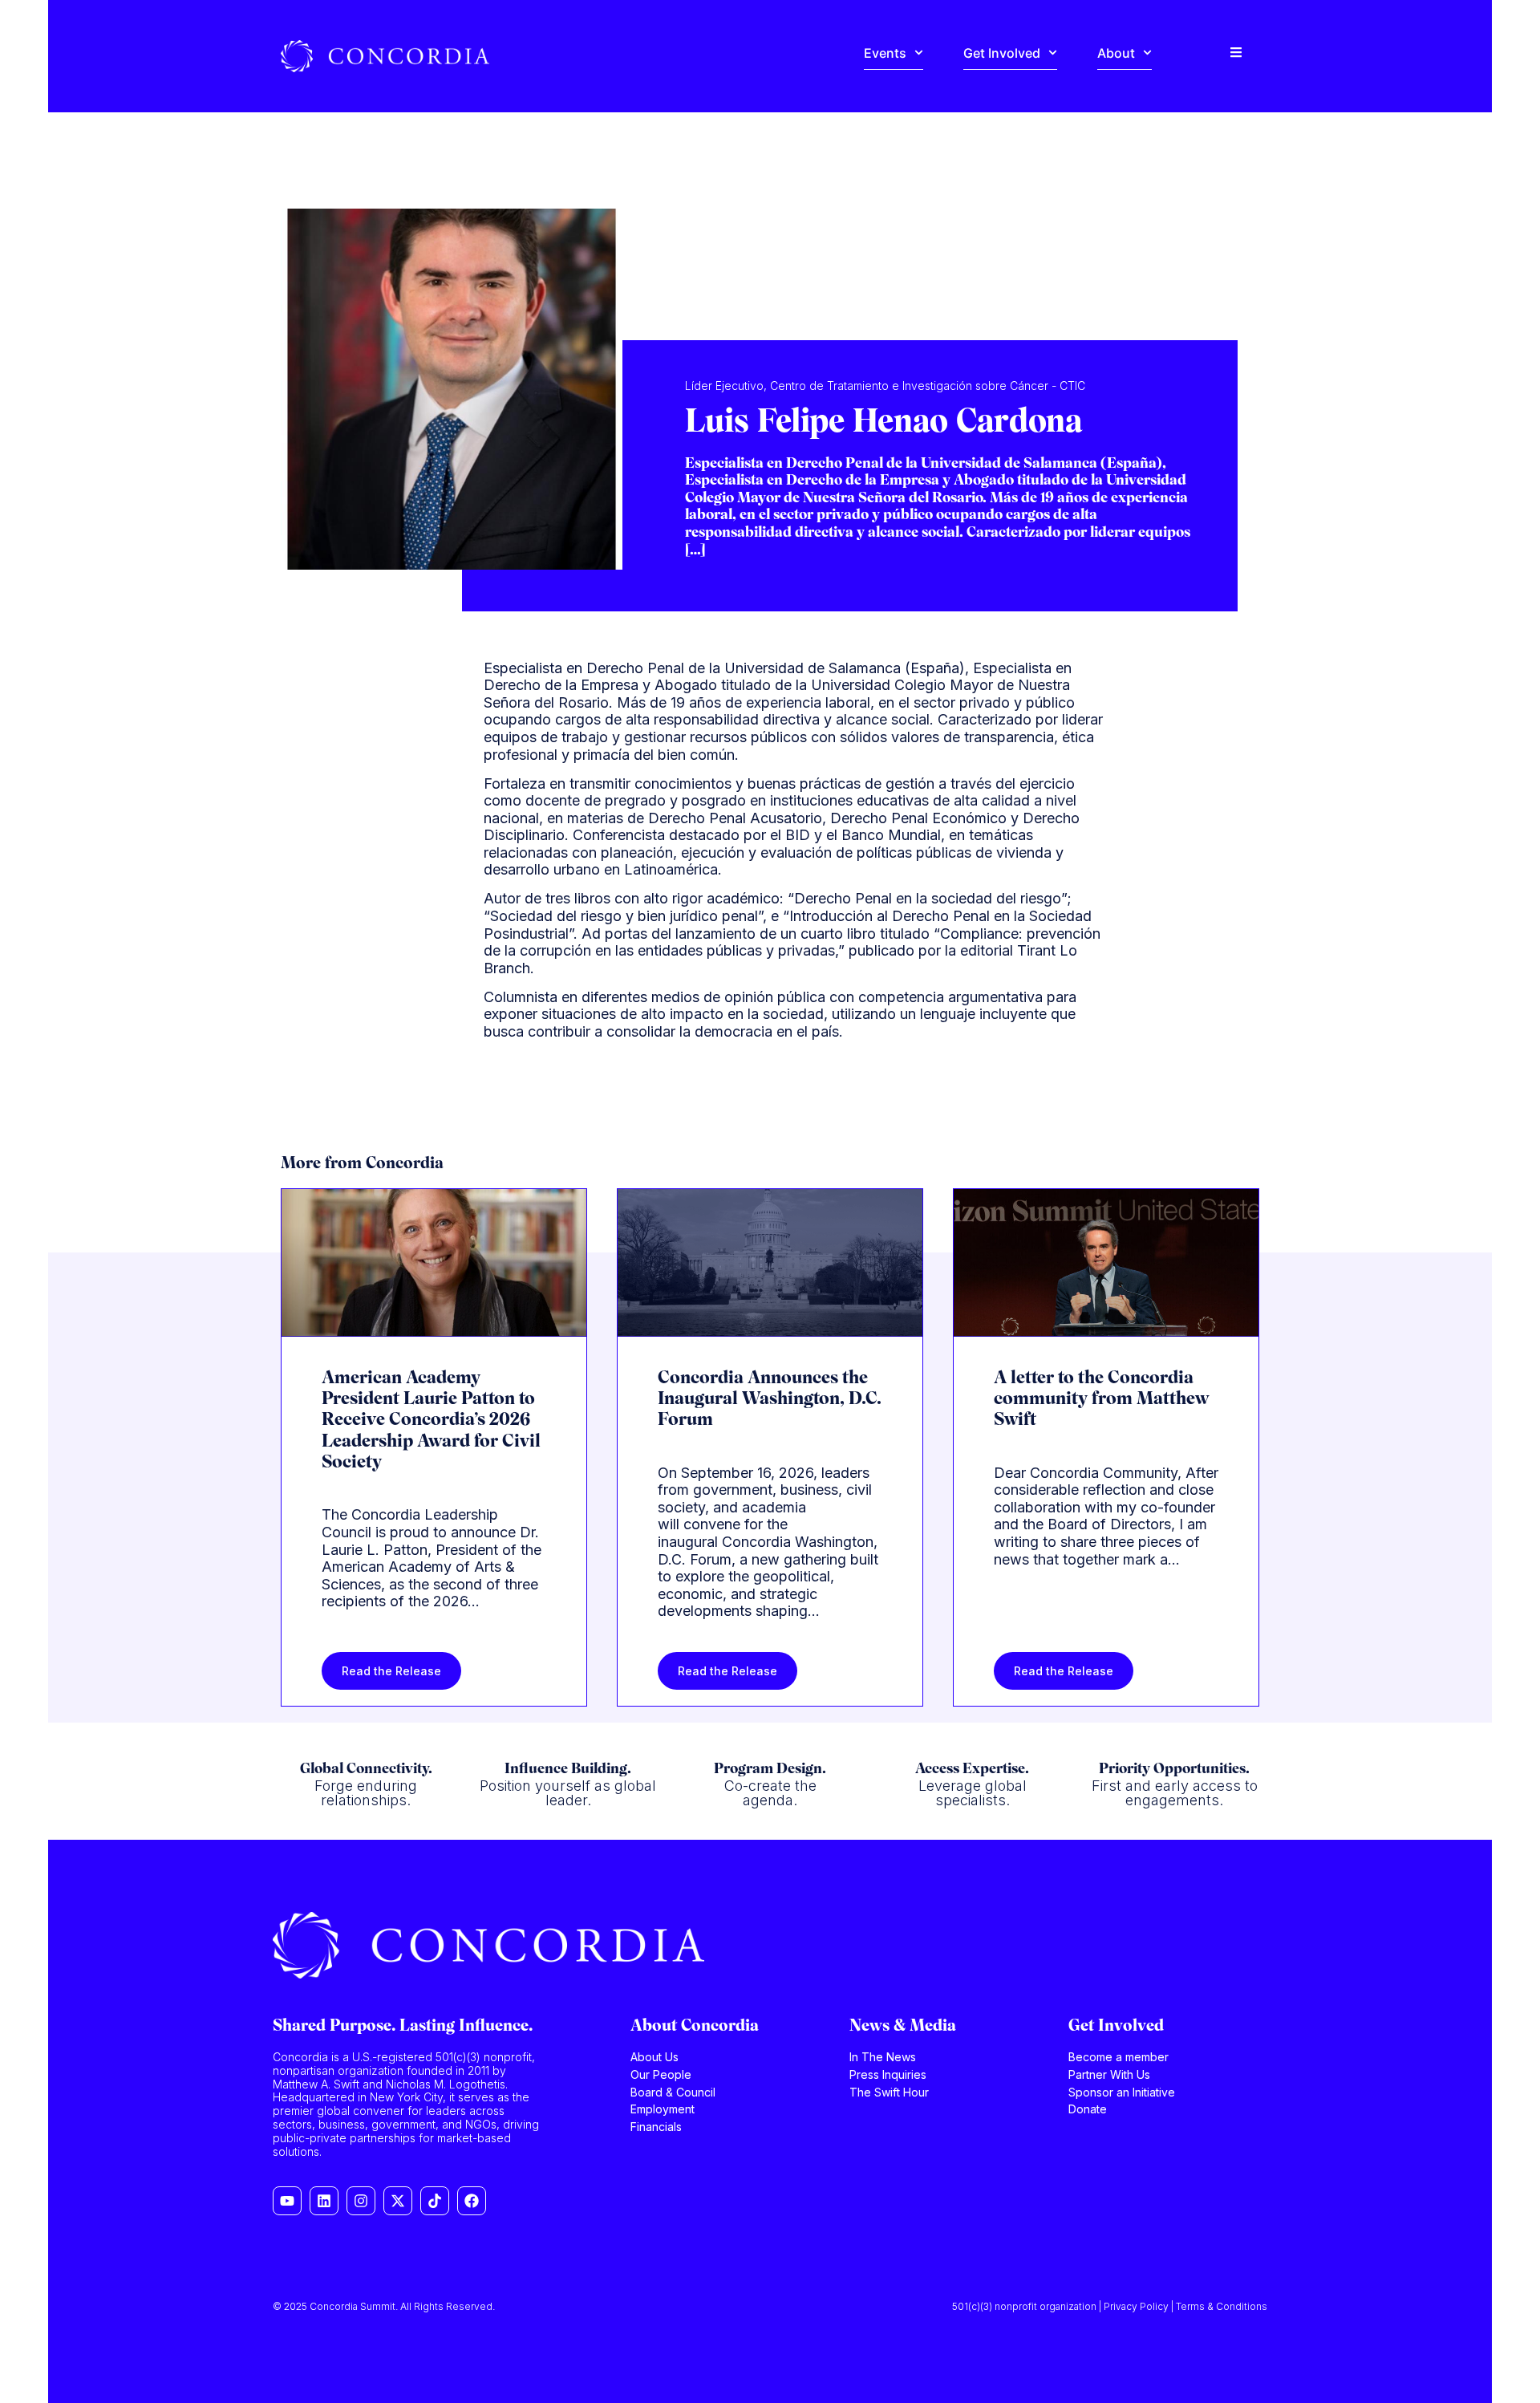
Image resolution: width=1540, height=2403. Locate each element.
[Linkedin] (324, 2201)
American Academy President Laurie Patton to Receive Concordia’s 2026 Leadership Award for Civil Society (431, 1421)
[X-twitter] (398, 2201)
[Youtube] (287, 2201)
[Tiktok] (435, 2201)
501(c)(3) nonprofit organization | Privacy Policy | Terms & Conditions (1110, 2306)
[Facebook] (472, 2201)
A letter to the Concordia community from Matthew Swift (1101, 1400)
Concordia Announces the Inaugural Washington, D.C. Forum (770, 1400)
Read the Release (391, 1671)
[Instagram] (361, 2201)
